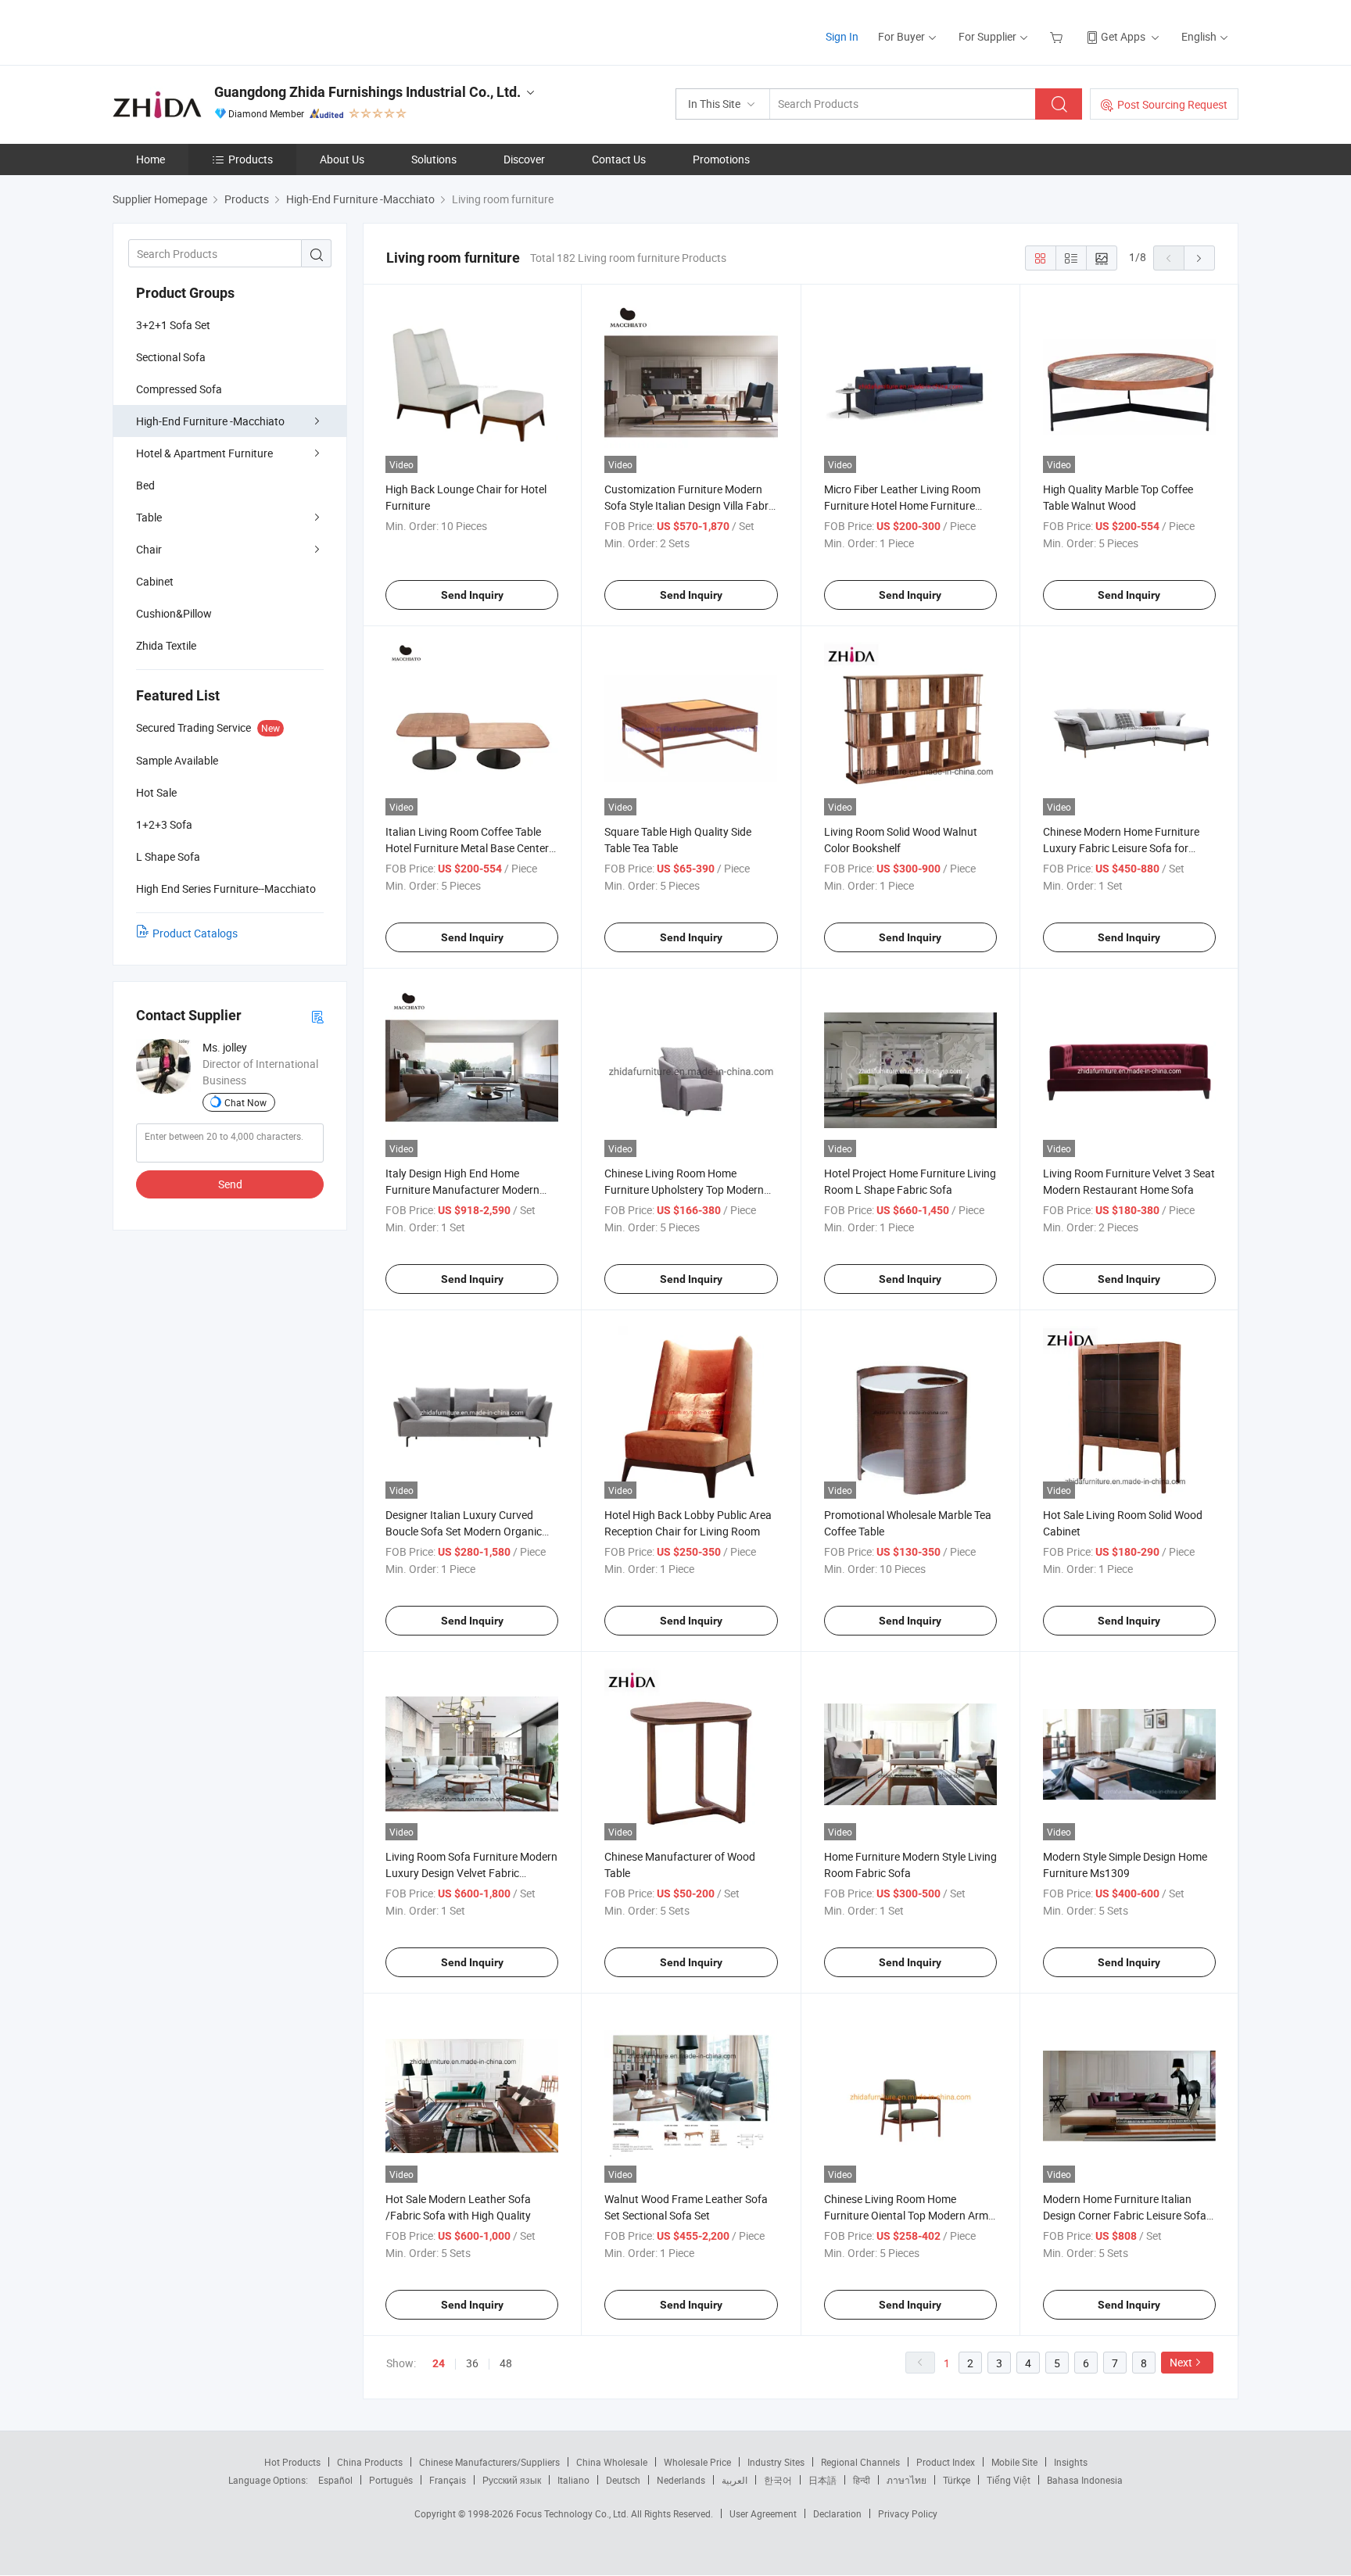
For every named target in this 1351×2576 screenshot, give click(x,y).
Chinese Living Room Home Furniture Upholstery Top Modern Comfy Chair (684, 1189)
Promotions (721, 159)
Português (391, 2480)
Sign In (842, 36)
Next (1181, 2362)
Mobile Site (1014, 2462)
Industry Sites (776, 2462)
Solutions (434, 159)
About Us (342, 159)
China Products (370, 2462)
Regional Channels (860, 2462)
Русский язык (512, 2480)
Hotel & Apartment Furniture (204, 453)
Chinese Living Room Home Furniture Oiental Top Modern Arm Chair (906, 2215)
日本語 (822, 2480)
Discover (524, 159)
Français (448, 2480)
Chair (149, 549)
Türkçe (957, 2480)
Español (335, 2480)
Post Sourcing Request (1172, 104)
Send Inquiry (472, 595)
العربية (735, 2480)
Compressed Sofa (179, 389)
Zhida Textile (166, 645)
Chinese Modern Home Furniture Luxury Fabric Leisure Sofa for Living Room (1121, 848)
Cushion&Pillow (174, 613)
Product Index (946, 2462)
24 (439, 2363)
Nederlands (681, 2480)
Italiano (573, 2480)
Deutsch (623, 2480)
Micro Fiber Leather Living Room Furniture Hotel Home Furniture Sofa (902, 505)
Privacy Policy (908, 2513)
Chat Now (245, 1102)
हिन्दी (862, 2480)
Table (149, 517)
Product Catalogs (195, 933)
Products (251, 159)
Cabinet (155, 581)
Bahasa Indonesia (1085, 2480)
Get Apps (1123, 36)
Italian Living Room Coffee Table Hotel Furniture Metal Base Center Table (467, 848)
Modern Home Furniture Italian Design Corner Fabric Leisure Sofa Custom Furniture (1125, 2215)
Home (151, 159)
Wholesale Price (697, 2462)
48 (506, 2363)
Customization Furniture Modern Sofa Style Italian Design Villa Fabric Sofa (690, 505)
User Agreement (763, 2513)
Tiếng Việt (1009, 2480)
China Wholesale (612, 2462)
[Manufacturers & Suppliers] (213, 31)
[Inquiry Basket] (1058, 36)
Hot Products (292, 2462)
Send (230, 1184)
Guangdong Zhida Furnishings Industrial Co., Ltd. (367, 92)
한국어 (778, 2480)
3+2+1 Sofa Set (173, 325)
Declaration (837, 2513)
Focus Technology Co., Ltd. (573, 2513)
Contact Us (619, 159)
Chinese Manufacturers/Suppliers (489, 2462)
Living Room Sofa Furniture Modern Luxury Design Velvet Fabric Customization (471, 1873)
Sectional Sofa (171, 357)
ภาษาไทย (907, 2480)
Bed (145, 485)
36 (472, 2363)
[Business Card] (317, 1016)
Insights (1071, 2462)
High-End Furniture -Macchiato (210, 421)
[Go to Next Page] (1199, 258)
